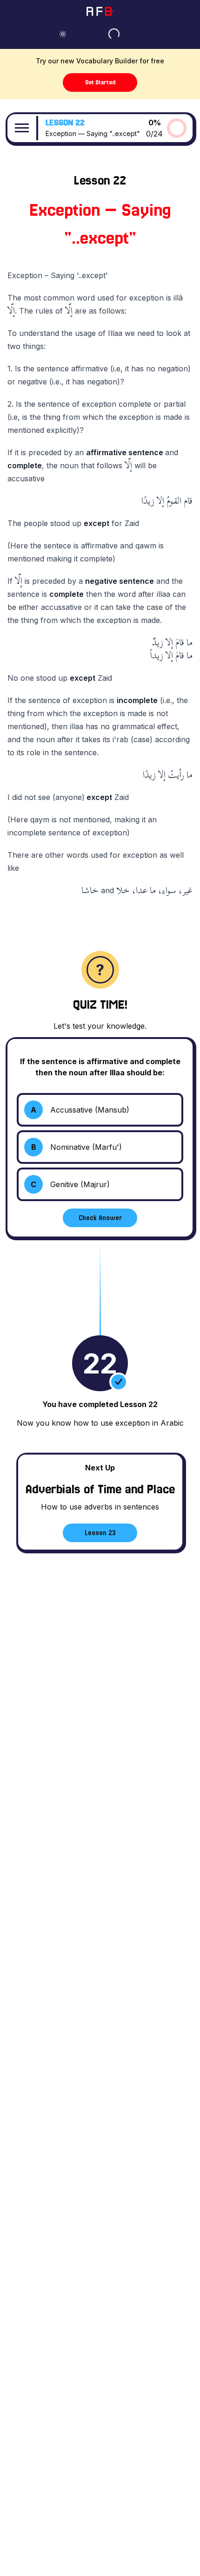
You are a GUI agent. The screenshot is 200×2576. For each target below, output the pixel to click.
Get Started (100, 82)
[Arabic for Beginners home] (100, 11)
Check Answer (100, 1218)
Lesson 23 (100, 1533)
